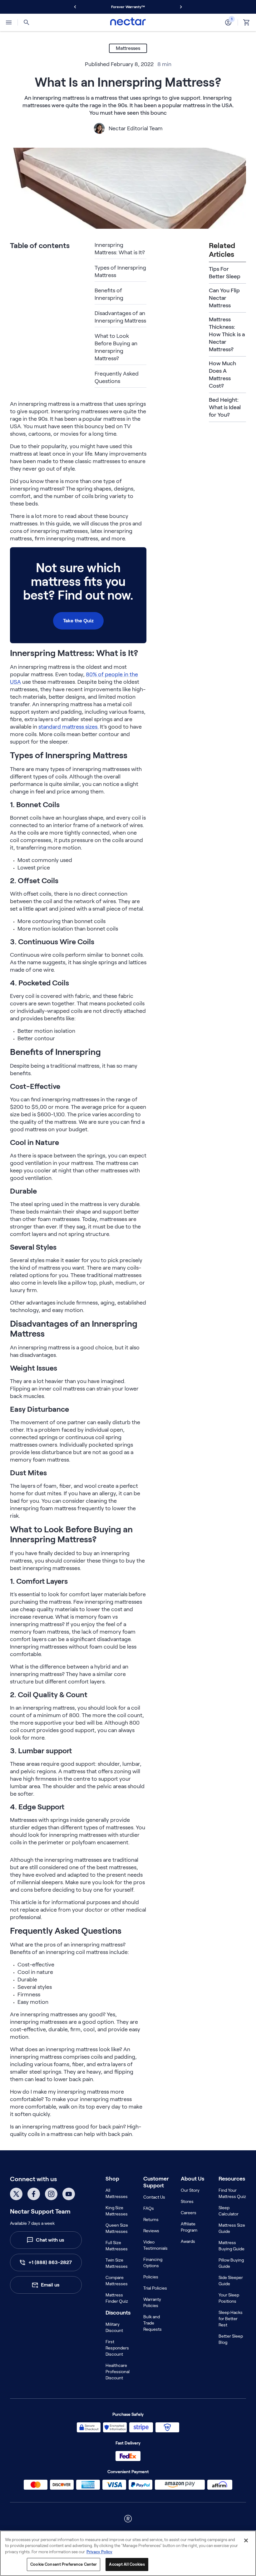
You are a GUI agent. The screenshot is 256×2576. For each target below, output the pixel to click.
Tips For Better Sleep (225, 273)
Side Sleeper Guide (231, 2281)
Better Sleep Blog (231, 2339)
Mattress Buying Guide (231, 2246)
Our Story (190, 2190)
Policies (151, 2277)
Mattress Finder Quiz (117, 2298)
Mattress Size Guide (232, 2228)
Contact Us (154, 2197)
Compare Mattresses (117, 2281)
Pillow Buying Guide (231, 2263)
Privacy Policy (99, 2552)
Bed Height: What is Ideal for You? (225, 407)
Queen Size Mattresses (117, 2228)
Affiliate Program (189, 2227)
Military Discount (114, 2327)
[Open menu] (9, 22)
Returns (151, 2219)
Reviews (151, 2231)
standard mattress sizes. (69, 727)
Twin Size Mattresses (117, 2263)
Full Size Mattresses (117, 2246)
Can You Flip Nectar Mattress (224, 298)
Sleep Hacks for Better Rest (231, 2319)
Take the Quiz (78, 621)
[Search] (27, 22)
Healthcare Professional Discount (118, 2372)
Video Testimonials (155, 2245)
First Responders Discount (117, 2348)
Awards (188, 2241)
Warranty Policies (152, 2302)
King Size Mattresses (117, 2211)
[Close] (246, 2540)
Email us (50, 2285)
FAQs (149, 2208)
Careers (189, 2213)
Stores (187, 2201)
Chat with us (50, 2240)
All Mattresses (117, 2193)
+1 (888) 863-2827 (50, 2262)
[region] (128, 2553)
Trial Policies (155, 2288)
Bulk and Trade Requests (153, 2323)
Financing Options (153, 2262)
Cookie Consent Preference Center (64, 2564)
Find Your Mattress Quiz (232, 2193)
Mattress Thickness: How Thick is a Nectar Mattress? (227, 334)
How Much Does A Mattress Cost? (222, 375)
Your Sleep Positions (229, 2298)
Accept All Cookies (127, 2564)
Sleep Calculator (229, 2211)
